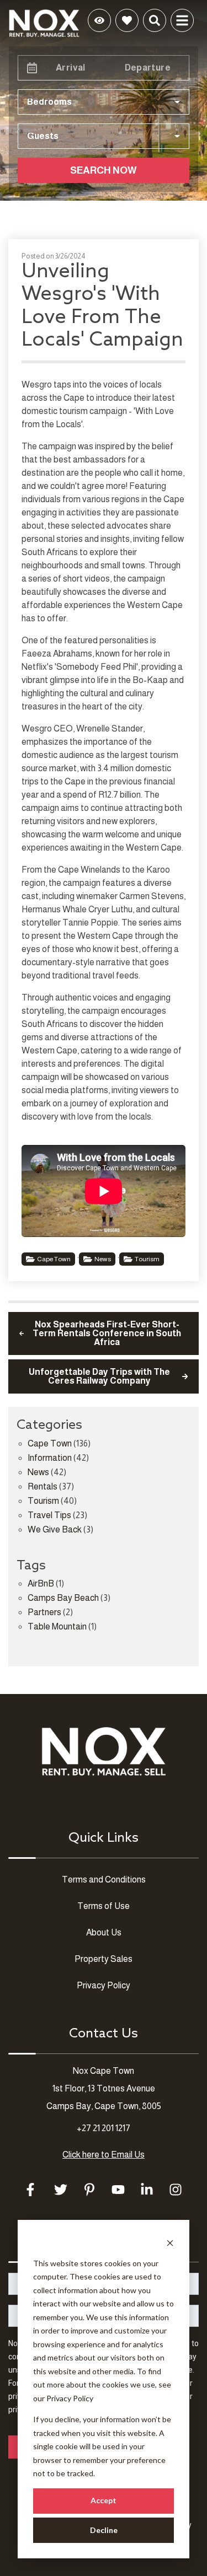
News (103, 1259)
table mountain (57, 1627)
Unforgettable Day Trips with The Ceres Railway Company (99, 1376)
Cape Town (54, 1259)
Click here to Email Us (104, 2155)
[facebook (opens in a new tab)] (32, 2190)
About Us (104, 1932)
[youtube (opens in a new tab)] (118, 2190)
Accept (104, 2500)
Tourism (147, 1259)
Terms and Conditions (104, 1879)
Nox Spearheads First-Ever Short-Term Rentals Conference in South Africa (107, 1333)
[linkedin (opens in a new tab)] (147, 2190)
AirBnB (41, 1584)
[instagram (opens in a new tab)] (176, 2190)
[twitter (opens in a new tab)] (61, 2190)
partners (44, 1612)
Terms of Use (104, 1906)
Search (55, 20)
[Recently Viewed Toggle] (99, 20)
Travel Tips (49, 1515)
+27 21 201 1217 (104, 2128)
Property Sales (104, 1959)
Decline (104, 2530)
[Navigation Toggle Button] (182, 20)
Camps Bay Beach (63, 1598)
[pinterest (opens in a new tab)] (89, 2190)
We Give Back (55, 1530)
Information (50, 1458)
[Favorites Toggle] (127, 20)
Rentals (43, 1487)
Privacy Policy (70, 2398)
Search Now (104, 170)
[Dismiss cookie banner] (170, 2242)
